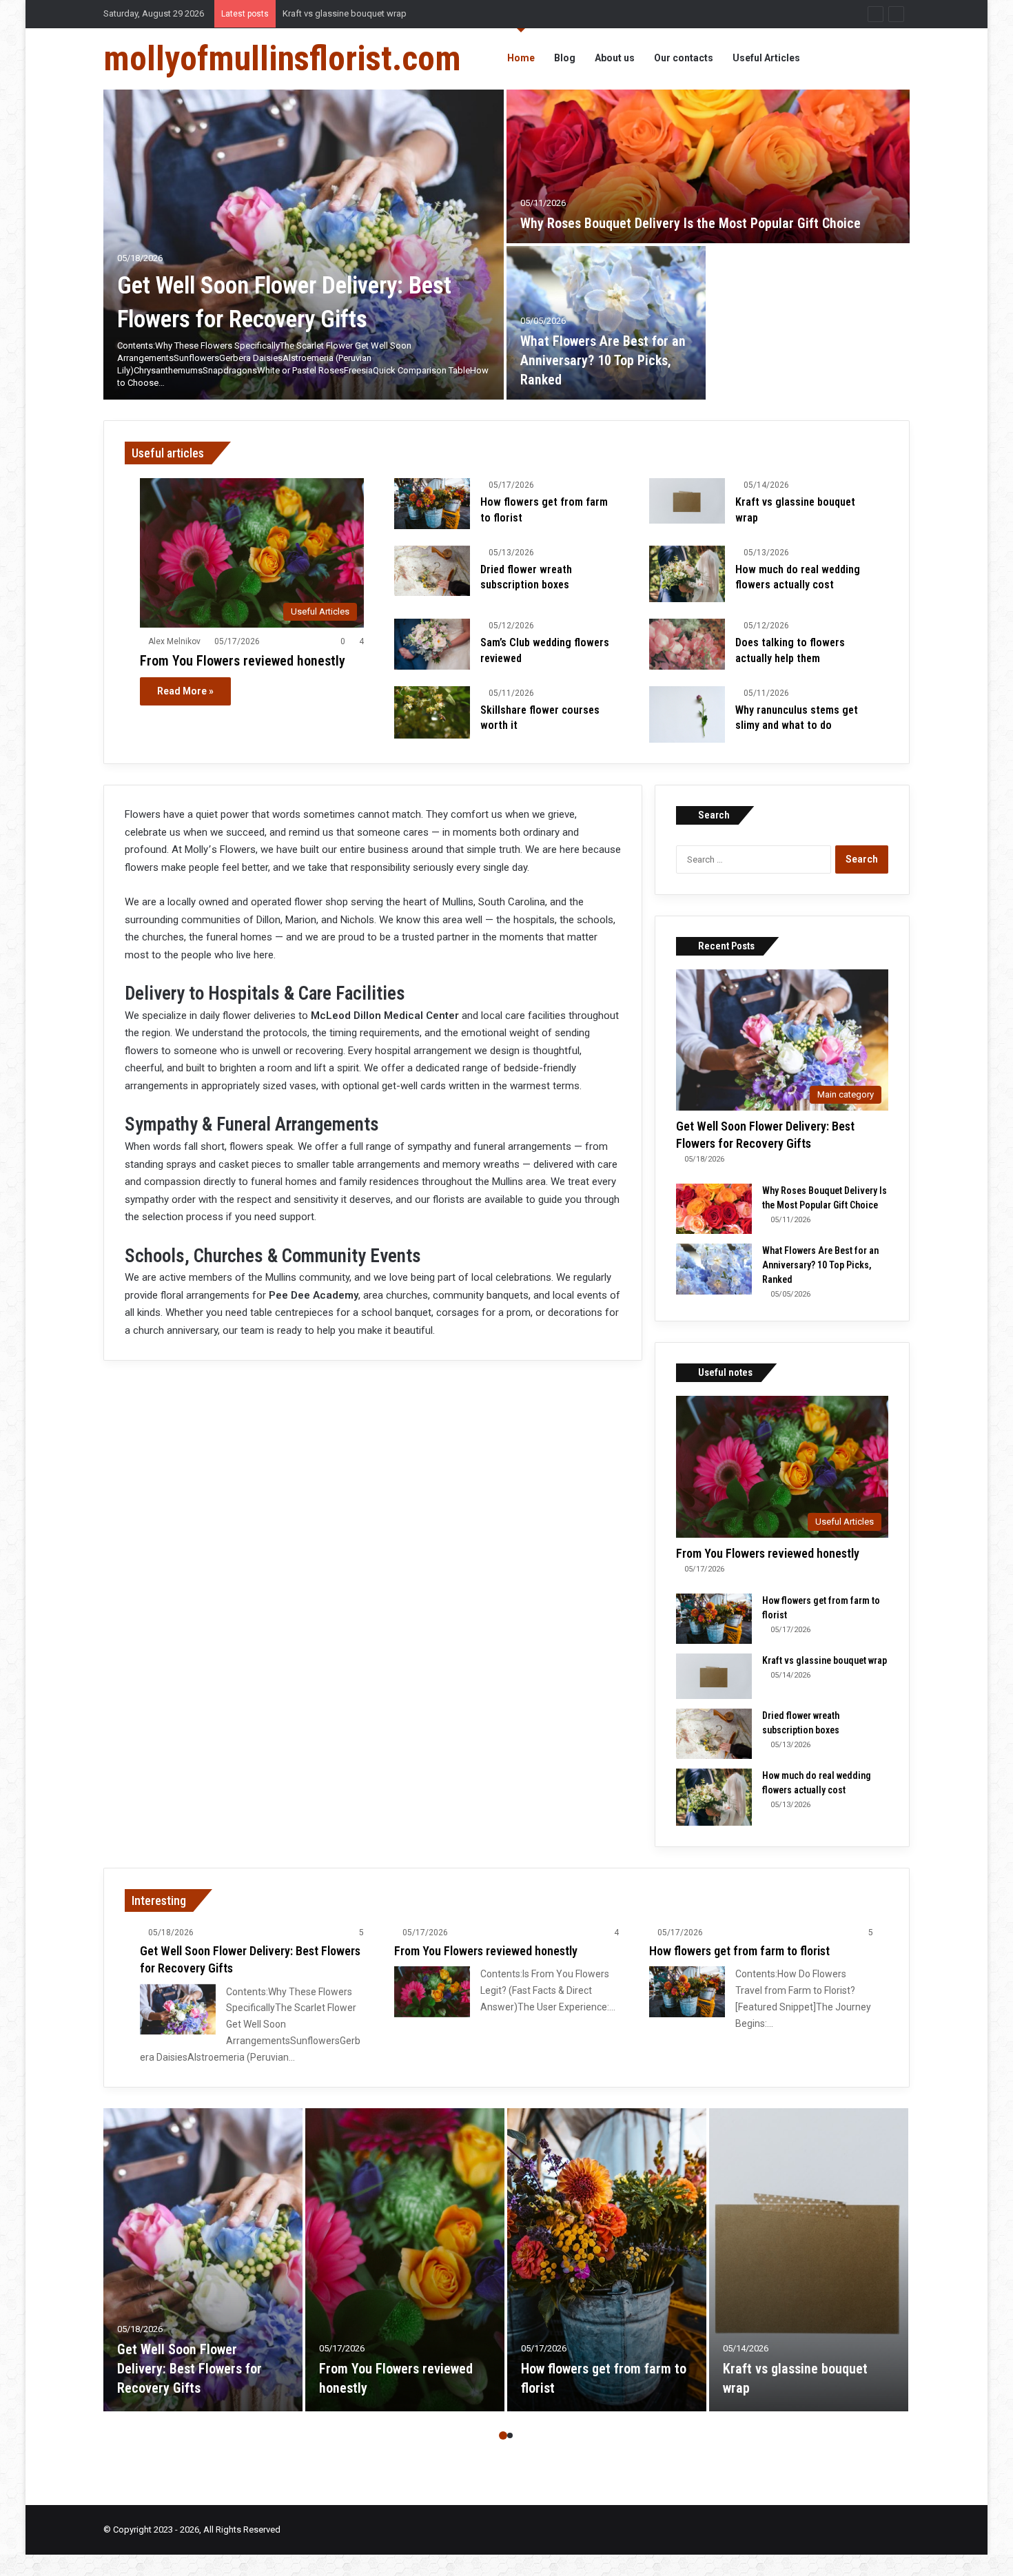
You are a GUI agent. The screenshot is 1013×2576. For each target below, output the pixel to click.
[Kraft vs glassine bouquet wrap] (687, 501)
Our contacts (684, 58)
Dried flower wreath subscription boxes (361, 13)
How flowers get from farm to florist (739, 1951)
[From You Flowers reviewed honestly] (432, 1991)
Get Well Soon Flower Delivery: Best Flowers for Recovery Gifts (190, 2369)
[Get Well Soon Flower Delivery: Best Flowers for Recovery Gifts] (304, 245)
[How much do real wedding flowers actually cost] (687, 574)
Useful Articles (766, 58)
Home (521, 58)
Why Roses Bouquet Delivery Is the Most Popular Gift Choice (690, 223)
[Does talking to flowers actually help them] (687, 644)
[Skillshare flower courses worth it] (432, 712)
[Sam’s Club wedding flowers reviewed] (432, 644)
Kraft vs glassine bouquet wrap (825, 1660)
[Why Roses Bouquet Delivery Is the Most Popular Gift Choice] (708, 166)
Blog (565, 58)
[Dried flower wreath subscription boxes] (432, 571)
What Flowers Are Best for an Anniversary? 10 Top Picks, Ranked (603, 360)
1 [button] (503, 2435)
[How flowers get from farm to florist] (432, 503)
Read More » (185, 691)
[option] (506, 245)
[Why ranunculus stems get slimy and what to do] (687, 715)
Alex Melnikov (174, 641)
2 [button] (510, 2435)
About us (615, 58)
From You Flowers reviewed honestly (243, 661)
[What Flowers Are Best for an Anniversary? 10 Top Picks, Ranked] (606, 323)
